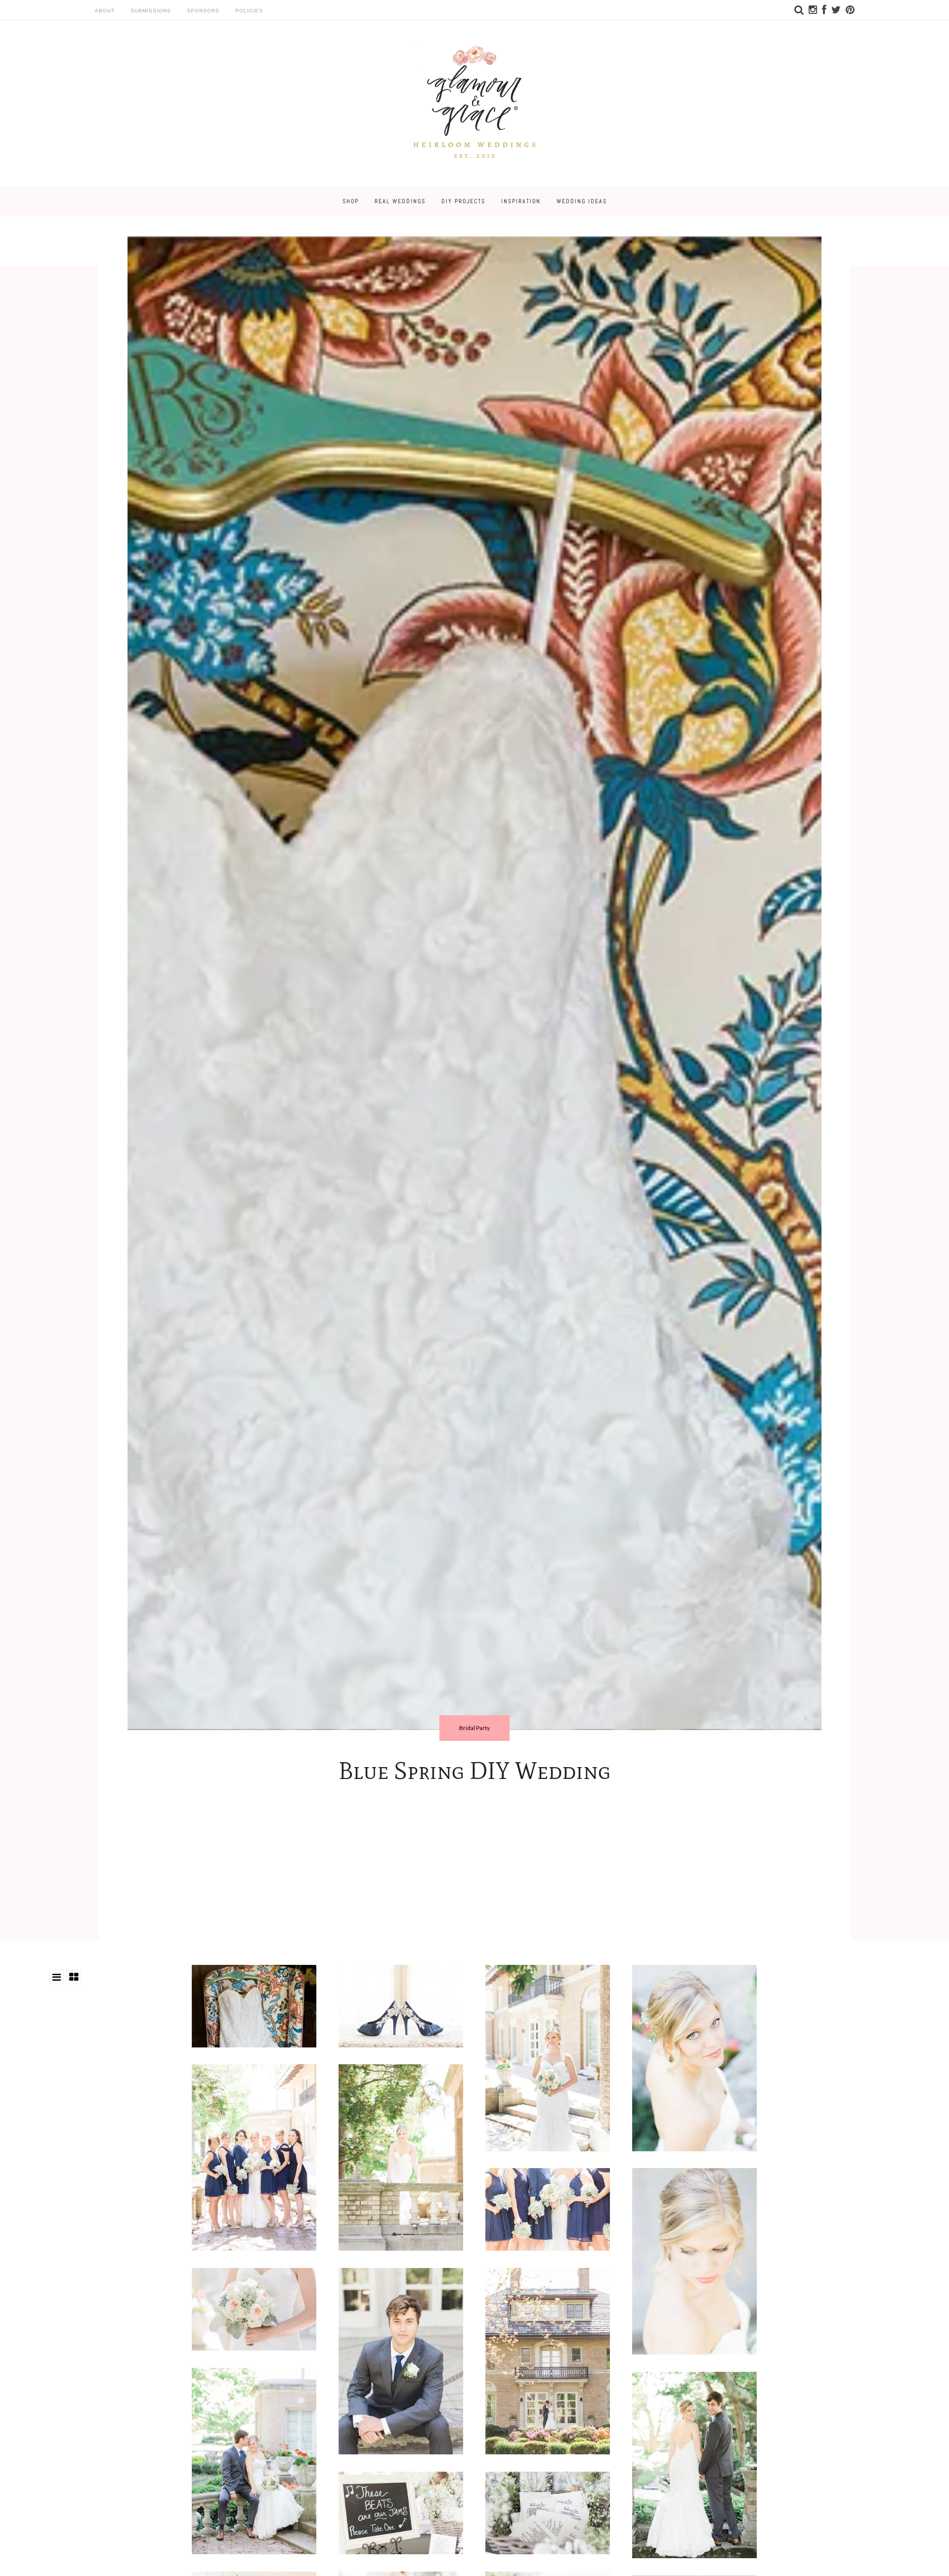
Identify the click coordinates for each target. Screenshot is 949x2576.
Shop (351, 201)
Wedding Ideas (582, 201)
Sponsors (203, 11)
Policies (249, 11)
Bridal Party (474, 1728)
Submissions (151, 11)
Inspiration (521, 201)
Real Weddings (400, 201)
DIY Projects (463, 201)
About (105, 11)
